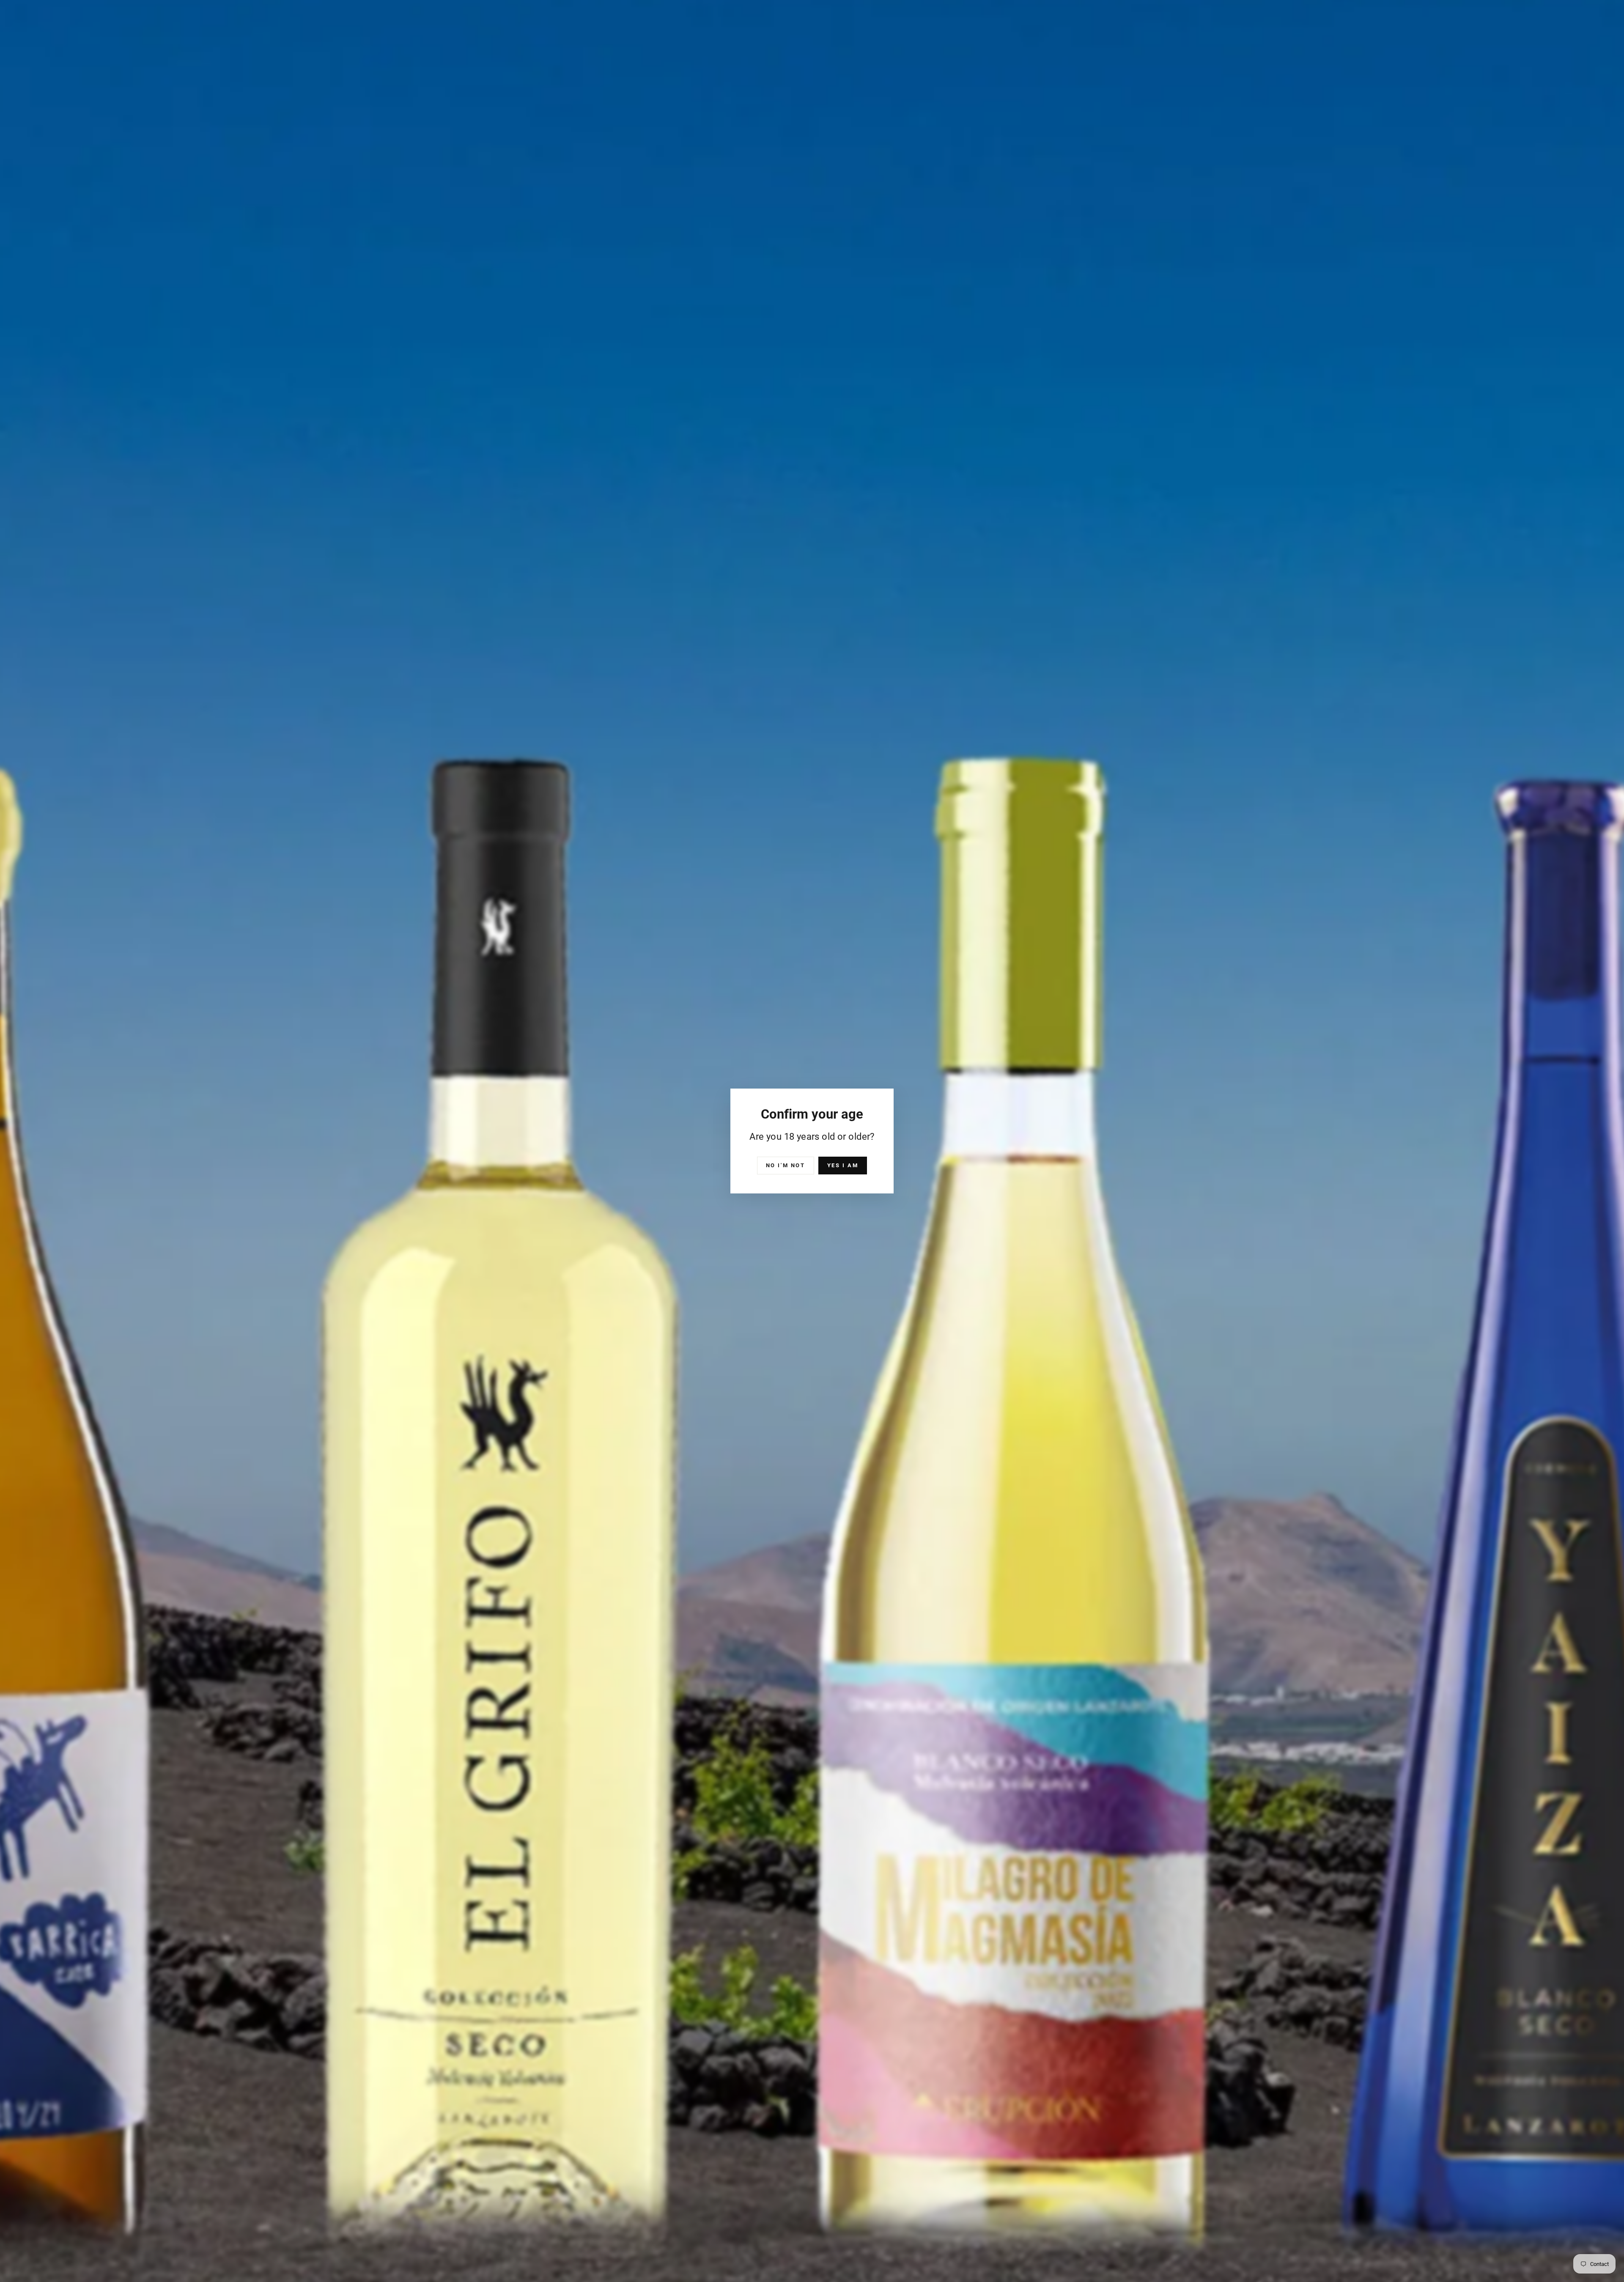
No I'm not (786, 1165)
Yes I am (843, 1165)
